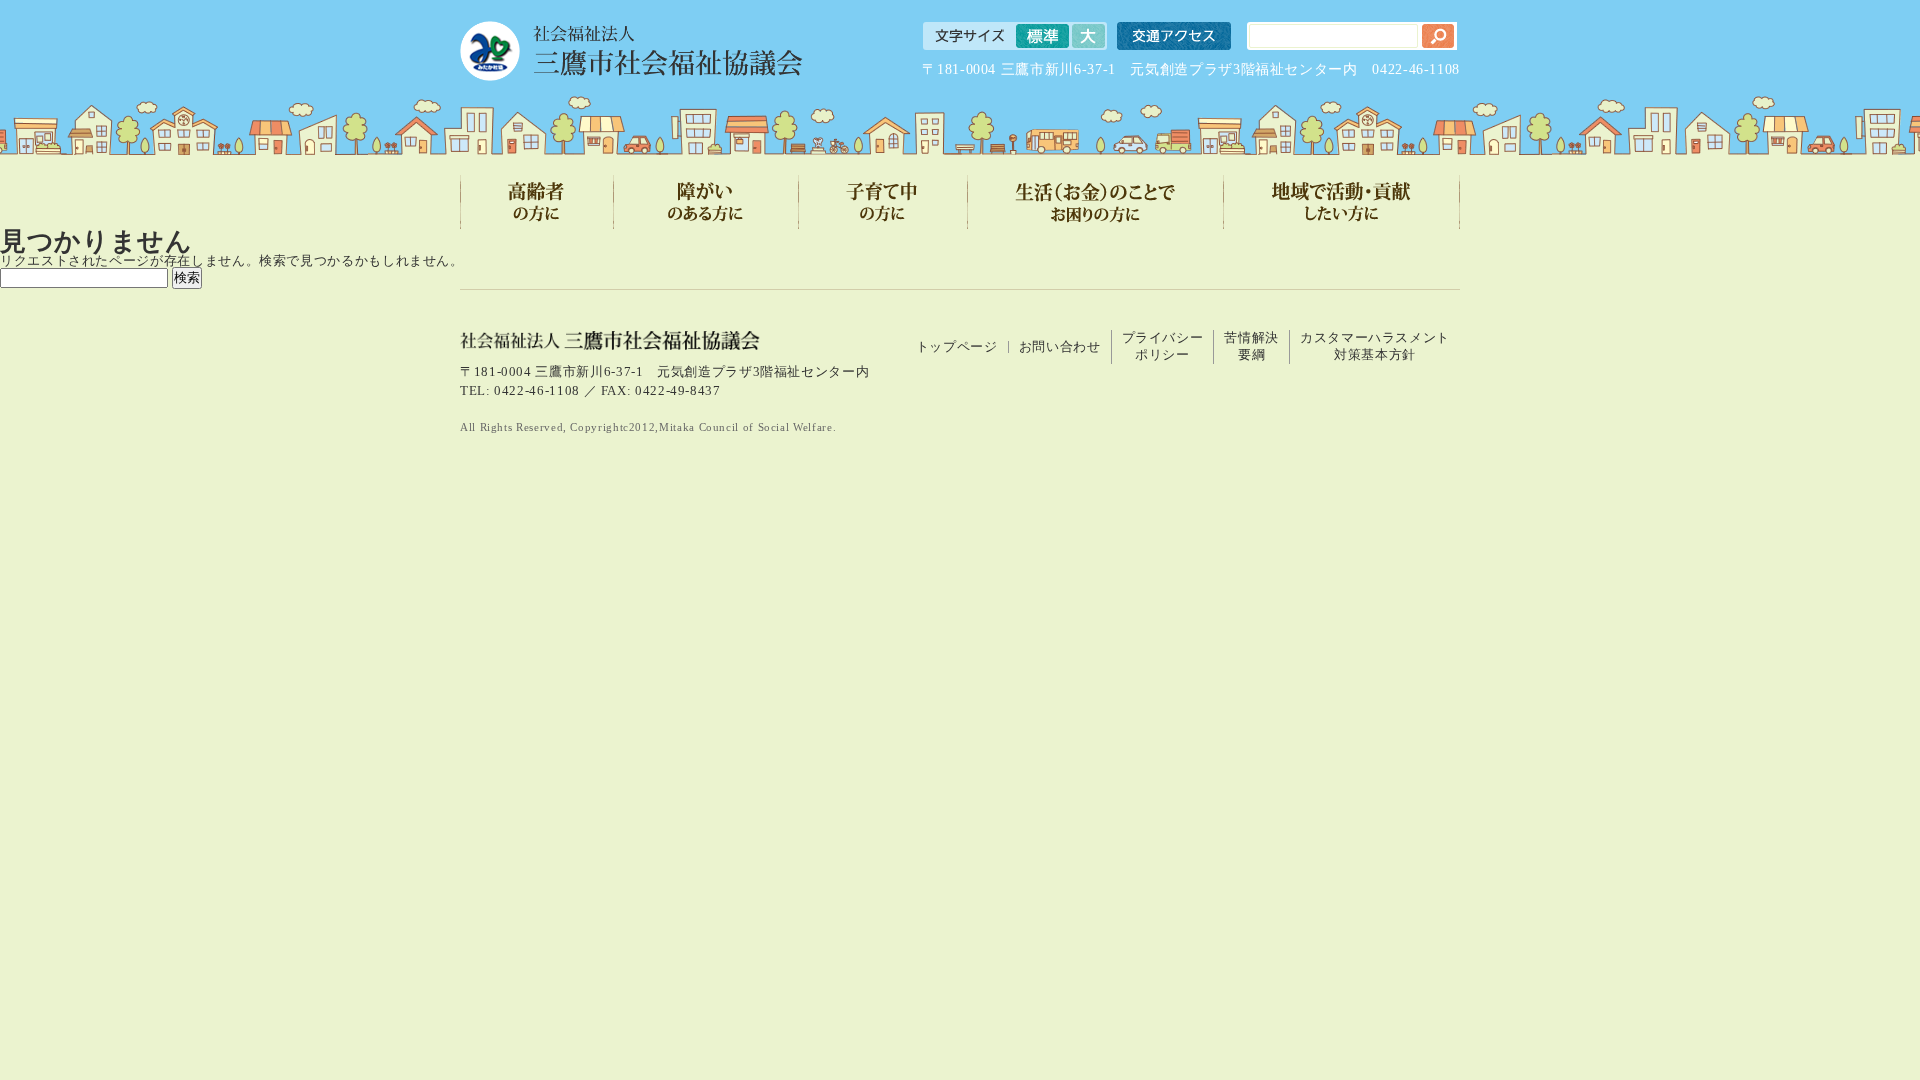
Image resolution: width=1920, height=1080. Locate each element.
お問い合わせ (1060, 347)
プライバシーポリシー (1163, 346)
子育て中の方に (883, 202)
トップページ (957, 347)
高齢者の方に (537, 202)
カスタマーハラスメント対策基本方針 (1375, 346)
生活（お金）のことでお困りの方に (1096, 202)
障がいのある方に (706, 202)
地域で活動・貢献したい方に (1342, 202)
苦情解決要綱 (1251, 346)
